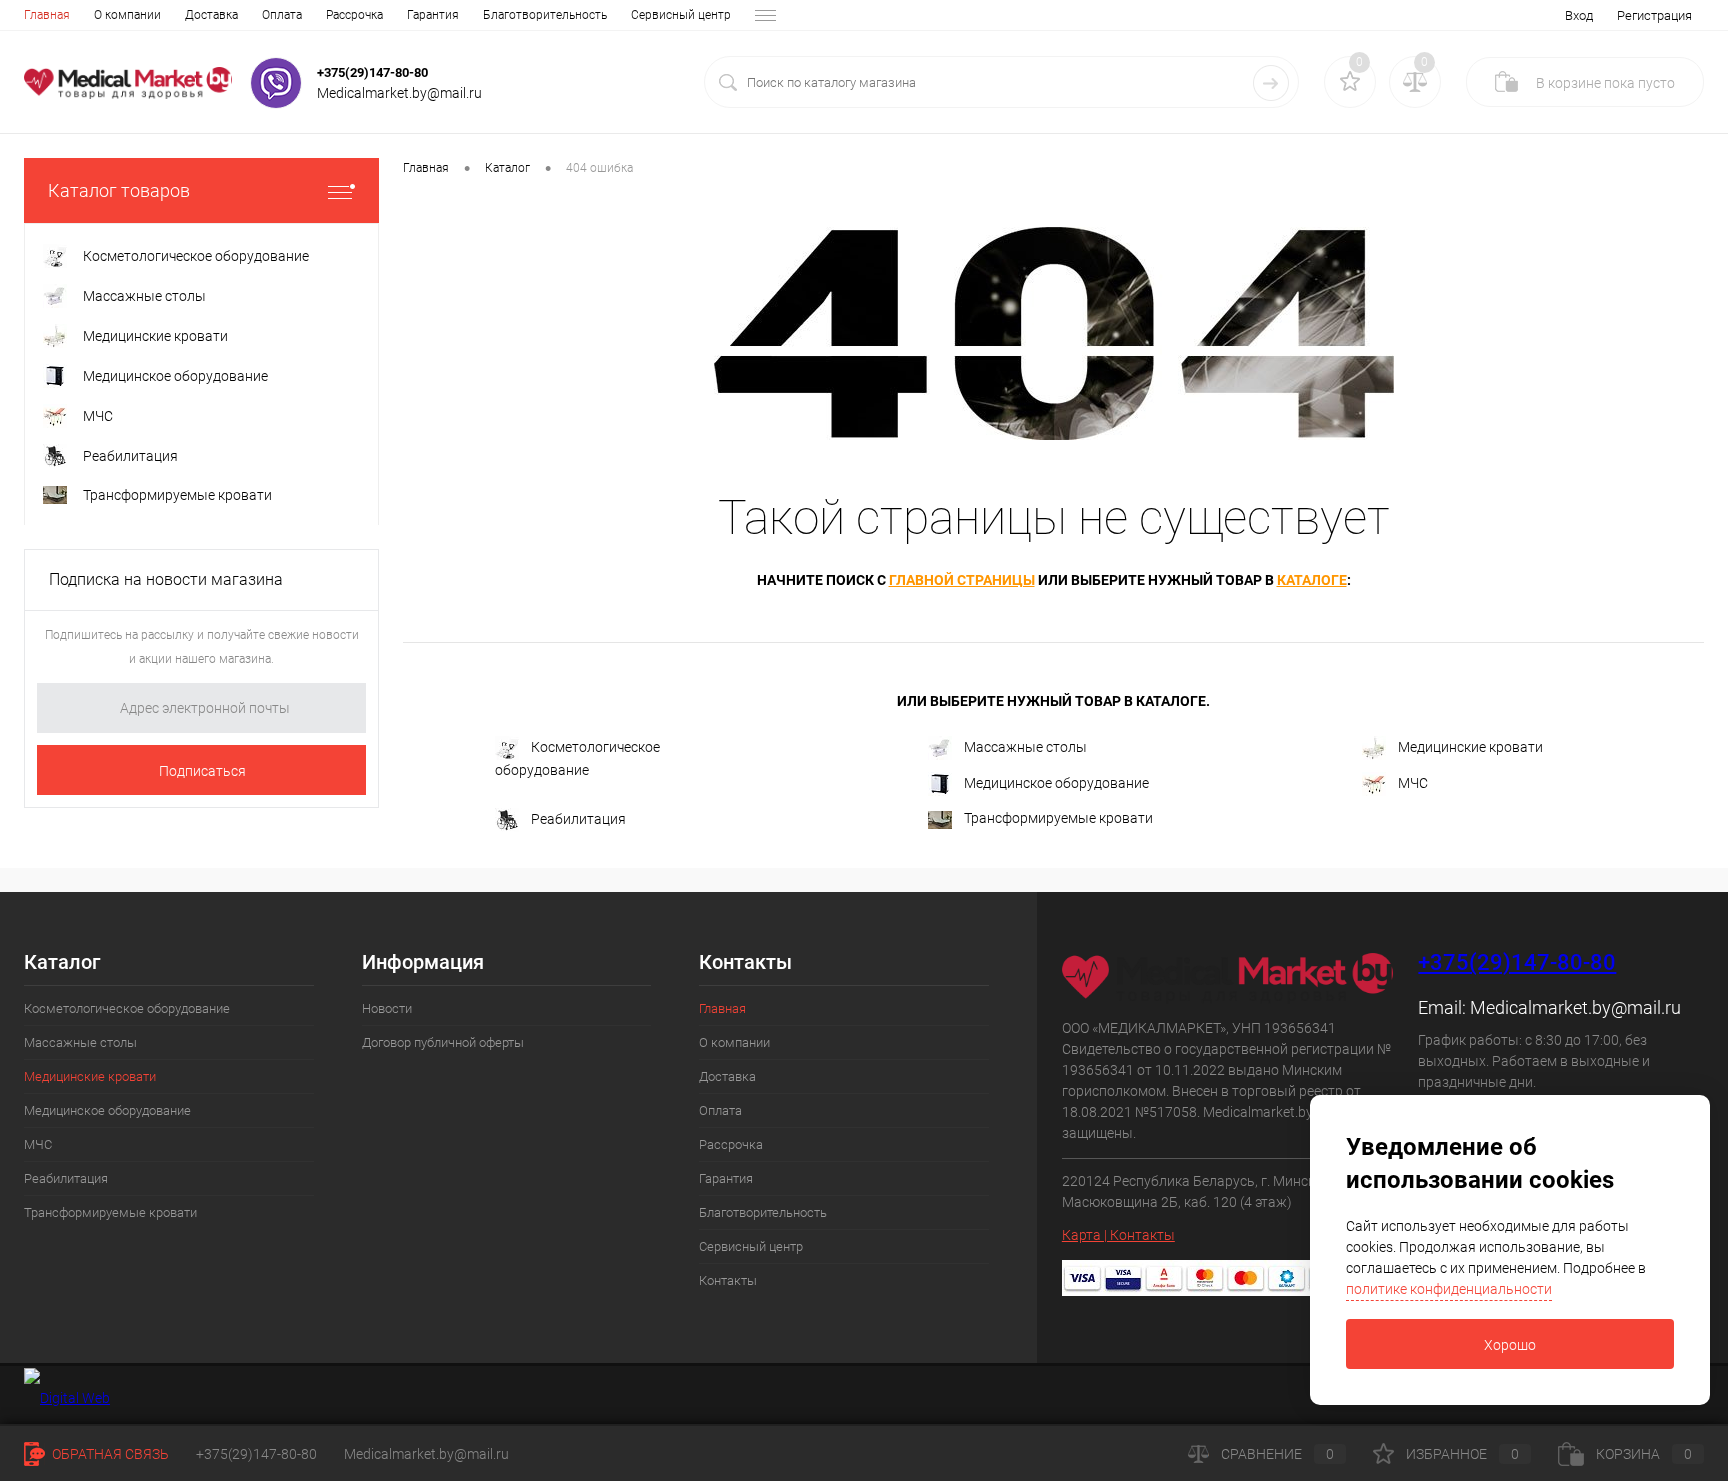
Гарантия (433, 15)
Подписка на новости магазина (166, 579)
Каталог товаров (119, 190)
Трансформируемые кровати (1058, 818)
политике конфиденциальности (1449, 1289)
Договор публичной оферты (443, 1042)
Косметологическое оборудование (577, 758)
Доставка (211, 15)
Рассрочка (354, 15)
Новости (387, 1008)
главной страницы (962, 580)
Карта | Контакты (1118, 1235)
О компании (127, 15)
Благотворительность (545, 15)
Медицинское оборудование (1056, 783)
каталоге (1312, 580)
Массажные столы (1025, 747)
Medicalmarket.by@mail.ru (1575, 1007)
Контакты (728, 1280)
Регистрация (1654, 15)
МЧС (1413, 783)
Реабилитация (578, 819)
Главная (47, 15)
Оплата (282, 15)
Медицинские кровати (1470, 747)
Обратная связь (109, 1454)
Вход (1579, 15)
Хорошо (1510, 1345)
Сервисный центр (681, 15)
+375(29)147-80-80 (372, 72)
